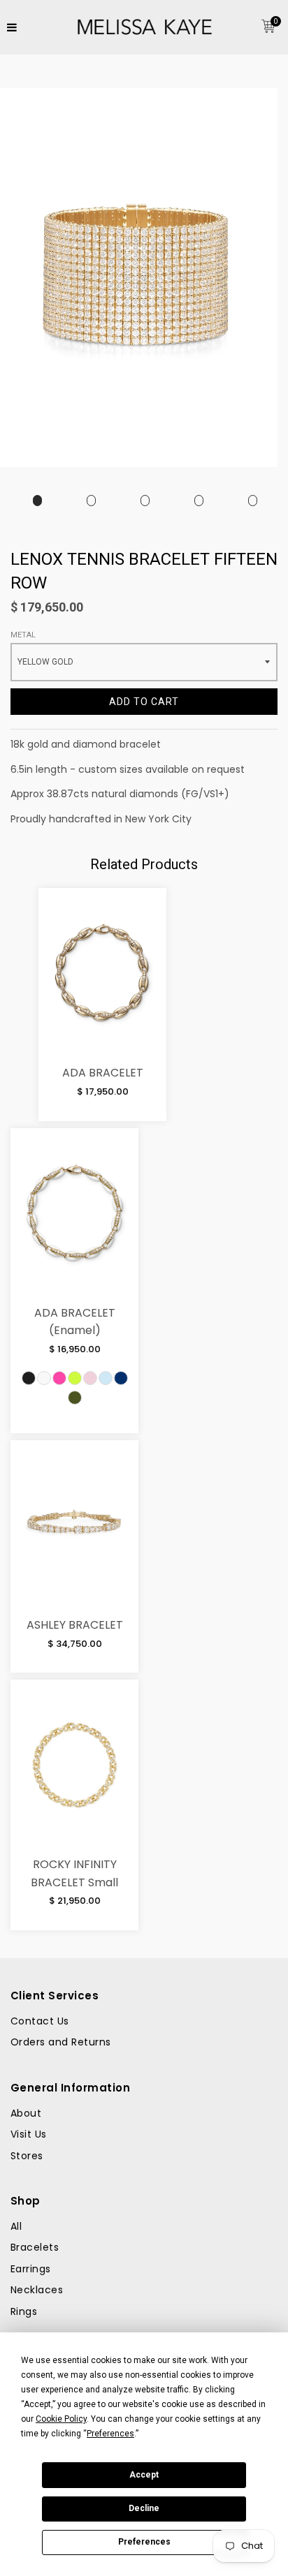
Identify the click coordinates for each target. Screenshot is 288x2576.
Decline (144, 2508)
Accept (144, 2475)
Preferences (144, 2542)
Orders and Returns (61, 2042)
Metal (23, 635)
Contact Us (40, 2021)
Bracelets (35, 2247)
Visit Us (29, 2134)
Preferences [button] (110, 2434)
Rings (24, 2311)
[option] (37, 501)
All (16, 2226)
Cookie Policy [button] (61, 2419)
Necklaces (37, 2290)
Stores (27, 2156)
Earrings (31, 2269)
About (26, 2113)
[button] (29, 1378)
